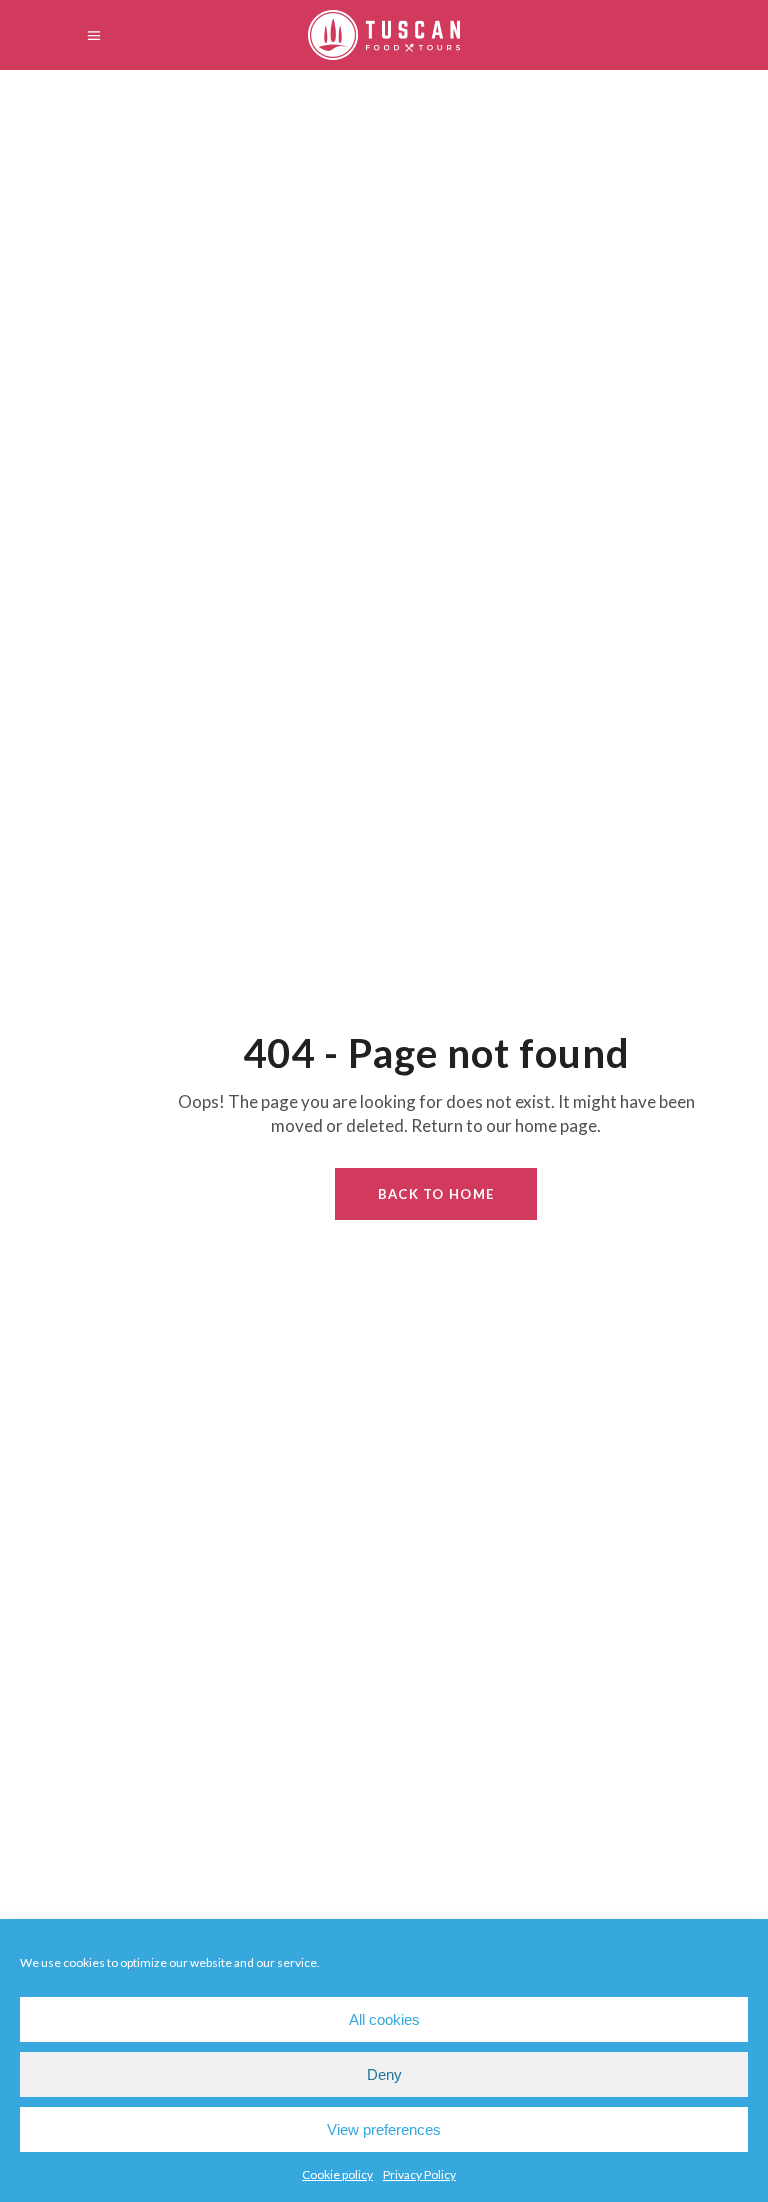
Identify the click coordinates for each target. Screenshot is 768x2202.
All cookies (384, 2019)
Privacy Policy (419, 2174)
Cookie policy (337, 2174)
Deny (384, 2074)
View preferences (384, 2129)
